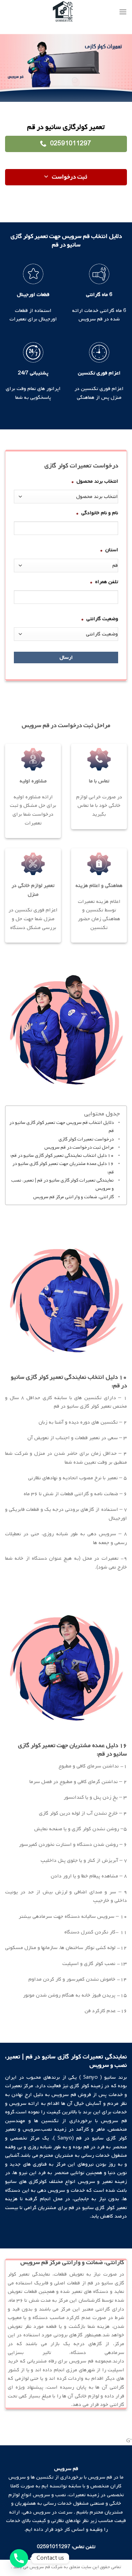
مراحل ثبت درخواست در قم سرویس (79, 1147)
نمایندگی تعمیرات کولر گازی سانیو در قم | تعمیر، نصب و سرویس (62, 1184)
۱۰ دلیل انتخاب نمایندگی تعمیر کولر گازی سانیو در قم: (62, 1156)
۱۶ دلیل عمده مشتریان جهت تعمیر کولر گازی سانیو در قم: (63, 1168)
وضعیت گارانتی (100, 619)
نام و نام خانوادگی (97, 513)
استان (109, 550)
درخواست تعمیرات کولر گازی (86, 1139)
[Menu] (123, 12)
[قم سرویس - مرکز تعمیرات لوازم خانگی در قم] (63, 12)
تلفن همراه (104, 582)
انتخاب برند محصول (95, 481)
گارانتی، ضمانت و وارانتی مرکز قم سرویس (73, 1197)
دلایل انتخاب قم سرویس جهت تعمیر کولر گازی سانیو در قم (61, 1127)
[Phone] (19, 2558)
